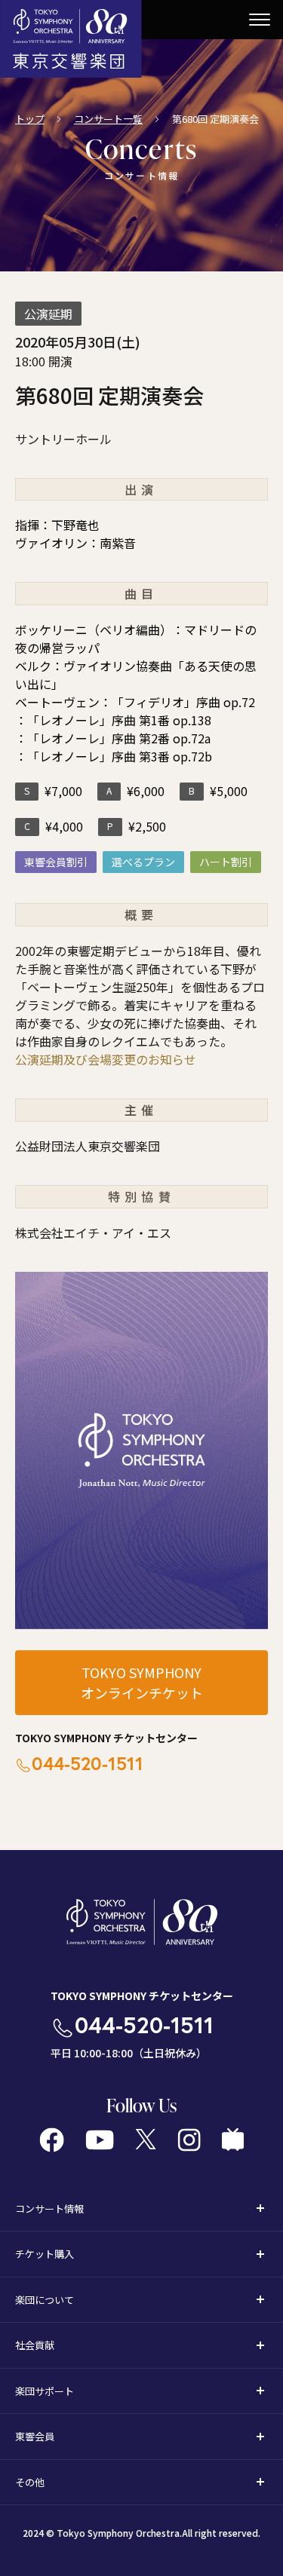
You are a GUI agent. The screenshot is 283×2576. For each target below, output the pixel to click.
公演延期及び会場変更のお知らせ (106, 1059)
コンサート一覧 (108, 119)
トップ (30, 119)
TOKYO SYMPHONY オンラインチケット (142, 1682)
